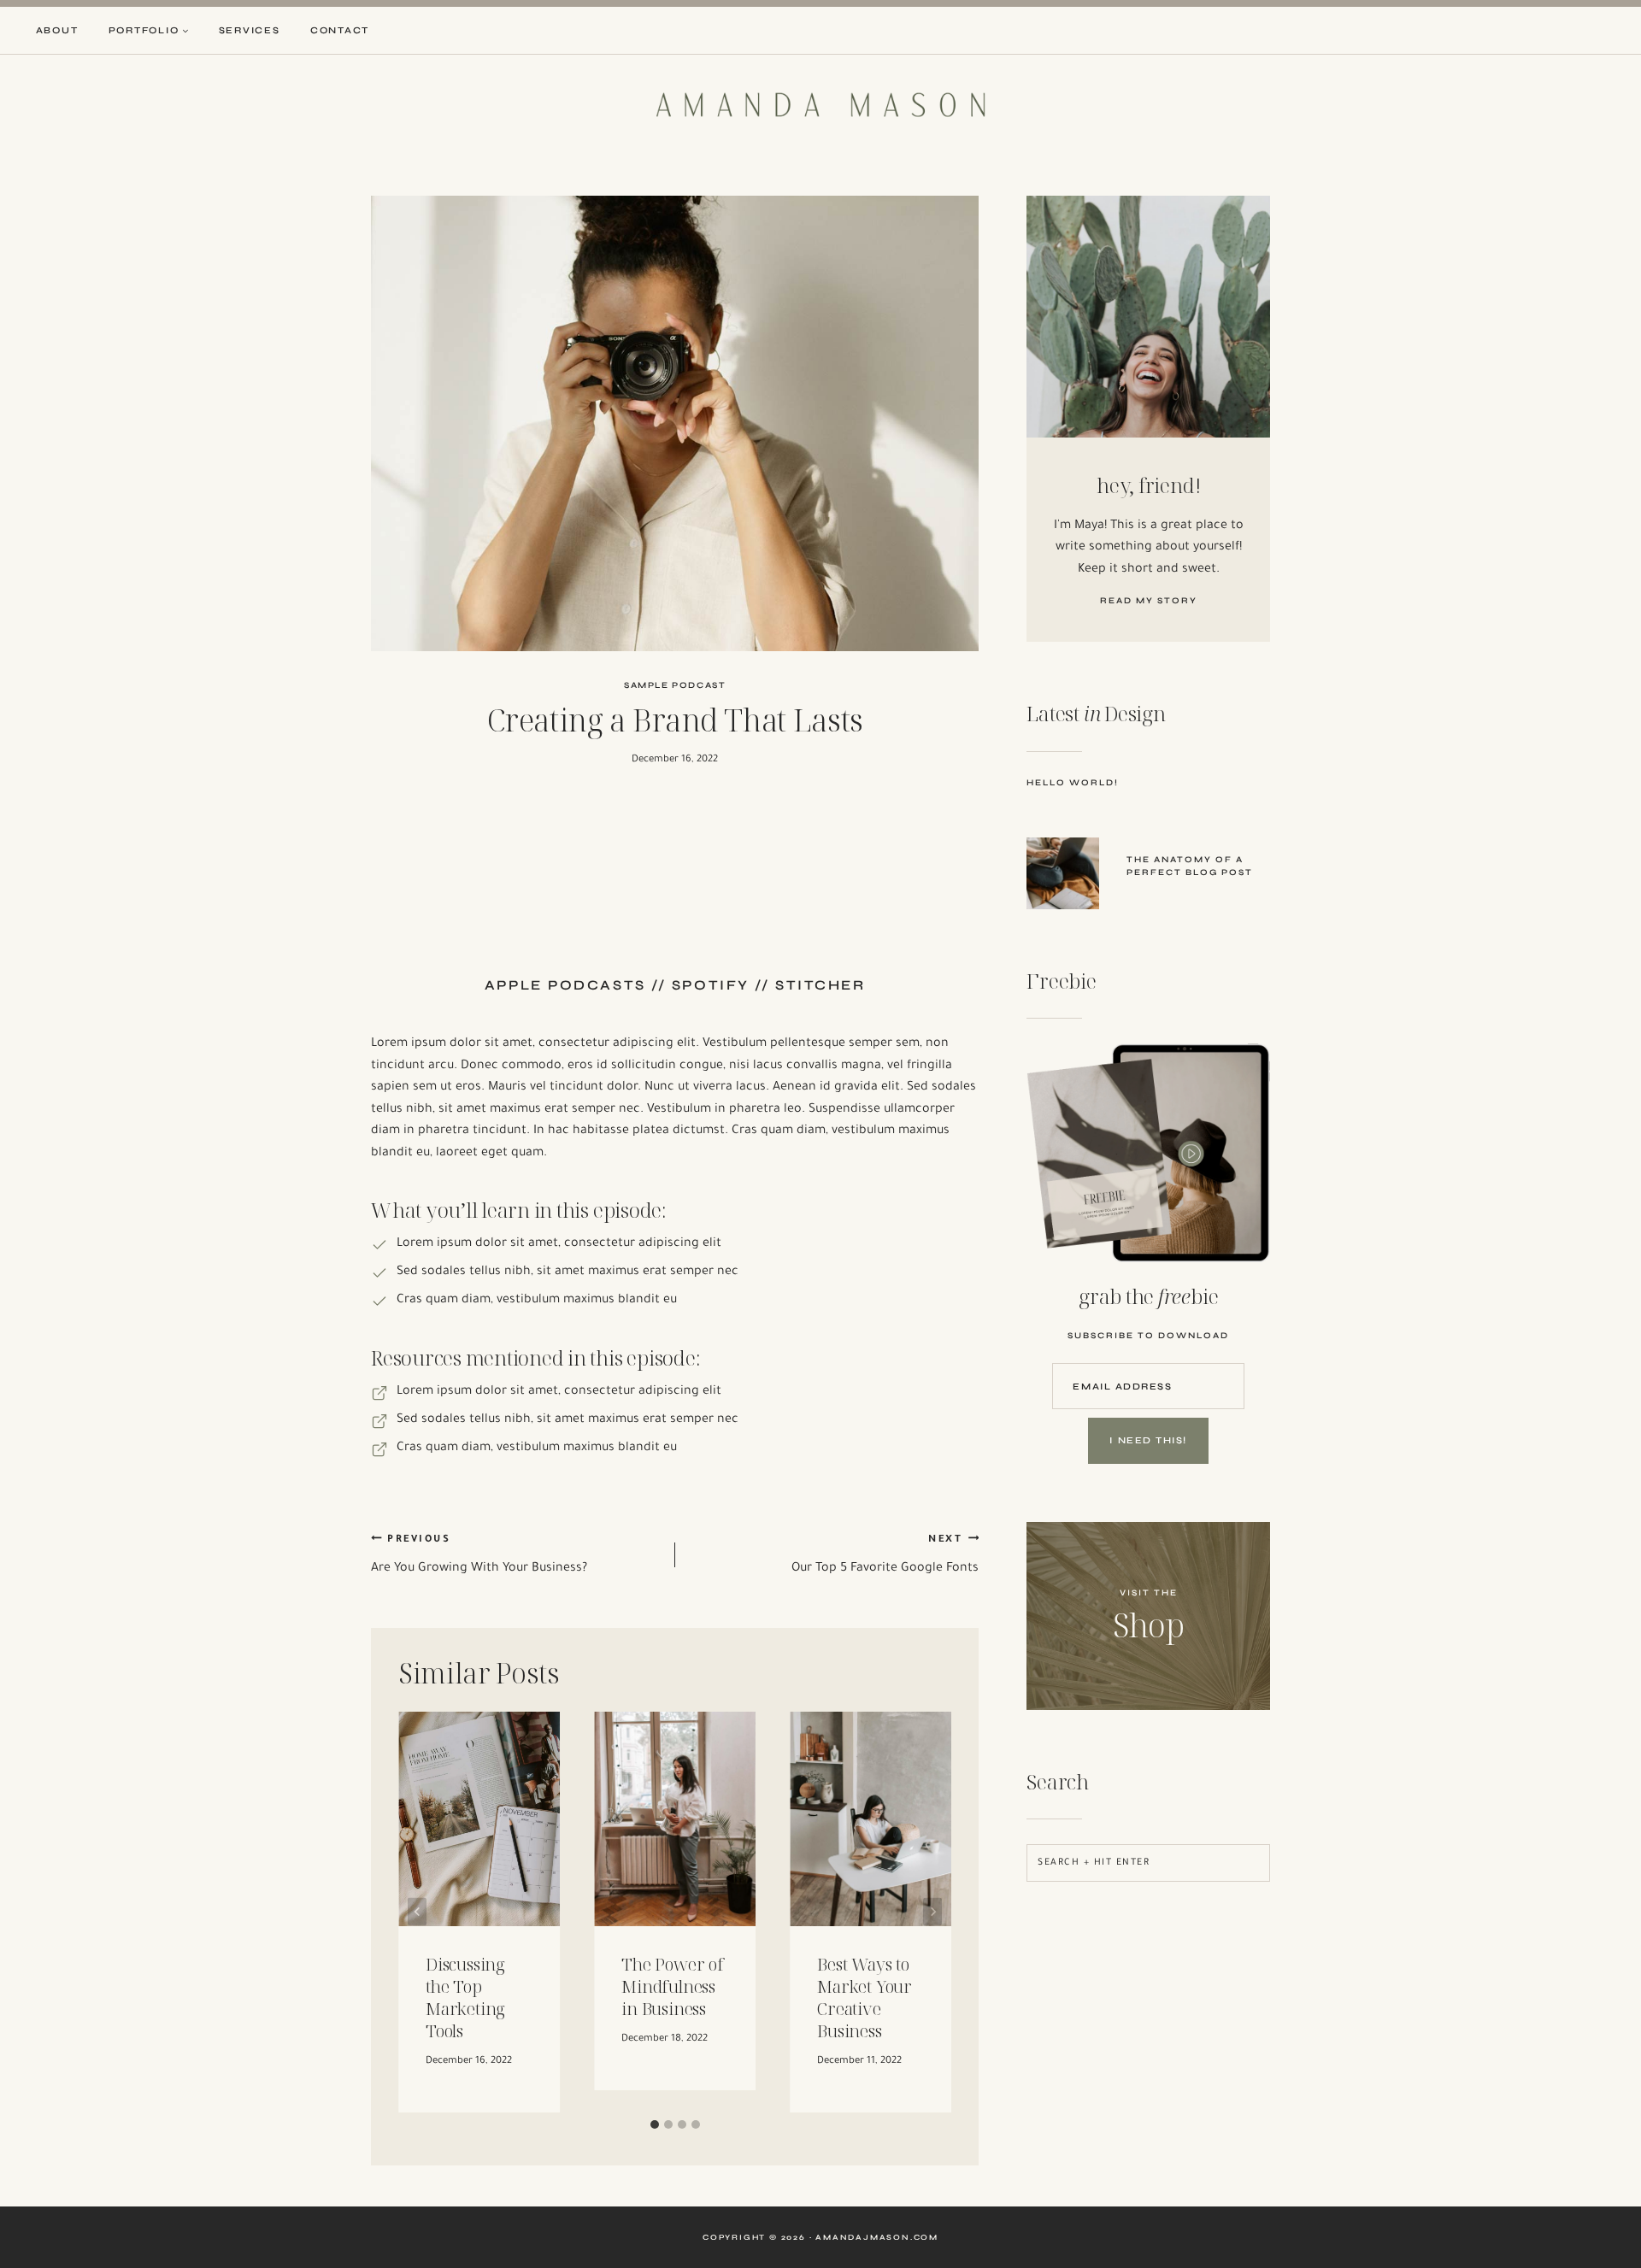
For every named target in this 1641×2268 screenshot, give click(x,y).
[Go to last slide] (417, 1912)
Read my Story (1149, 601)
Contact (340, 30)
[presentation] (1062, 873)
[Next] (932, 1912)
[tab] (655, 2124)
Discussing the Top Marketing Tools (465, 1998)
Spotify (711, 985)
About (57, 30)
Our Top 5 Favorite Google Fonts (885, 1555)
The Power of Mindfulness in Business (673, 1986)
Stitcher (820, 985)
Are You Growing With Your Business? (479, 1555)
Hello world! (1073, 783)
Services (250, 30)
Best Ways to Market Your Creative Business (865, 1998)
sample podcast (675, 685)
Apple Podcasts (565, 985)
